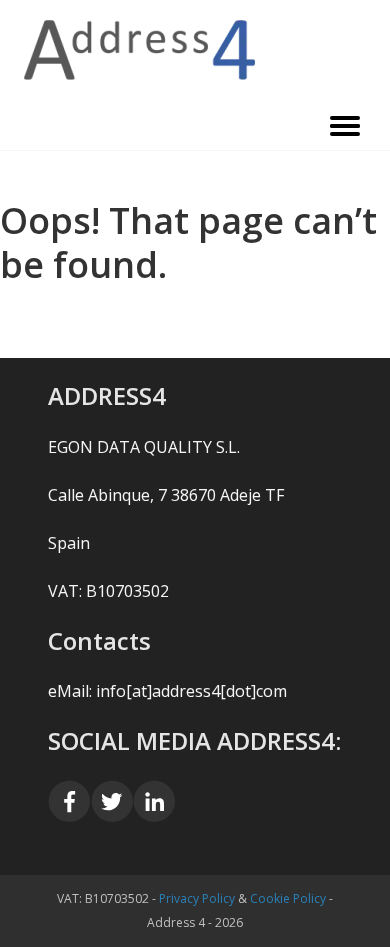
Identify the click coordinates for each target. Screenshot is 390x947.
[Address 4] (195, 50)
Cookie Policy (288, 898)
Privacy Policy (197, 898)
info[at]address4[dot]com (191, 691)
